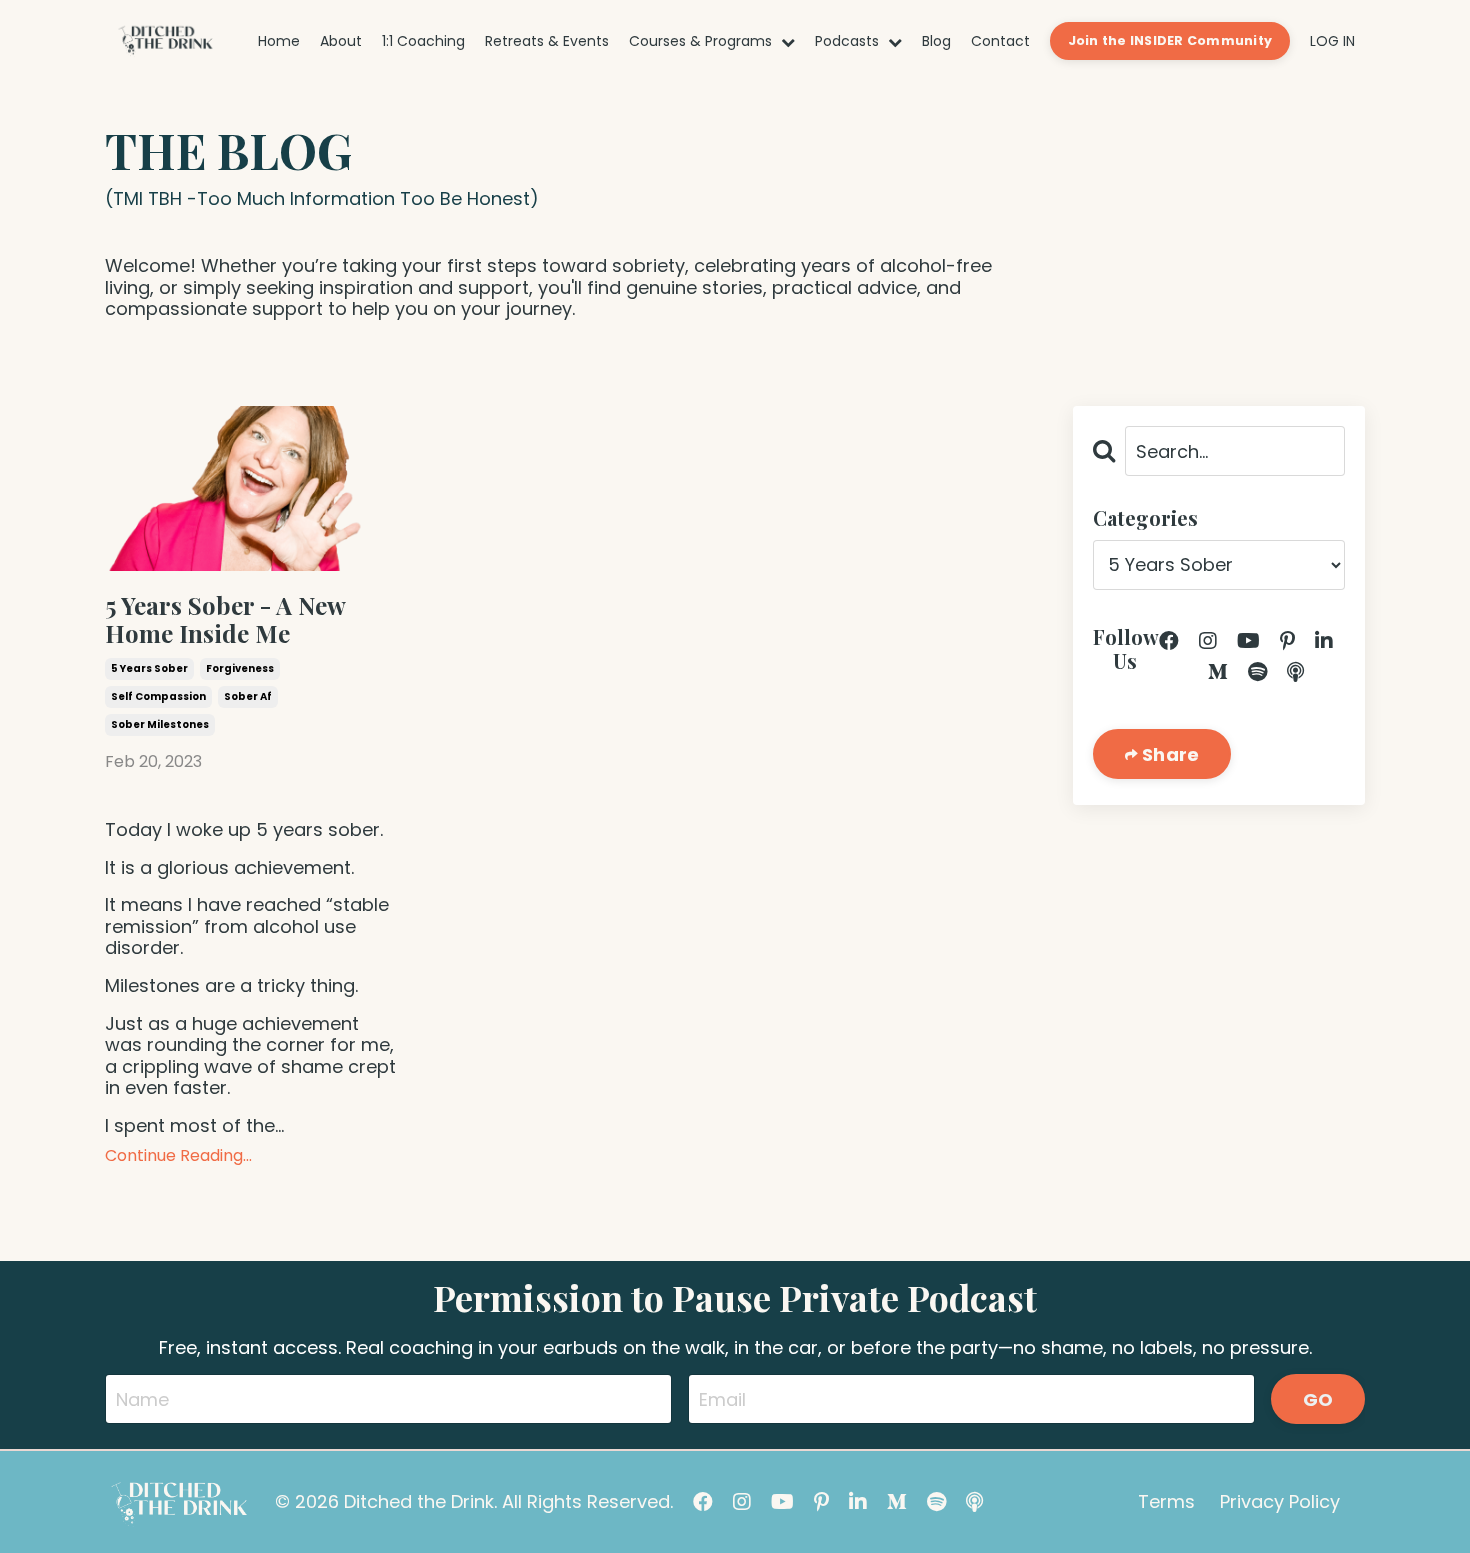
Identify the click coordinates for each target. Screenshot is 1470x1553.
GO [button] (1318, 1399)
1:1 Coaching (423, 41)
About (341, 41)
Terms (1166, 1501)
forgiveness (240, 668)
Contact (1000, 41)
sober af (248, 696)
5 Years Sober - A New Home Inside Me (225, 620)
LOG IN (1332, 41)
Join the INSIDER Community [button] (1170, 40)
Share (1169, 754)
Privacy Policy (1280, 1501)
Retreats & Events (547, 41)
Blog (936, 41)
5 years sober (149, 668)
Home (279, 41)
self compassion (158, 696)
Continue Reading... (178, 1155)
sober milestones (160, 724)
